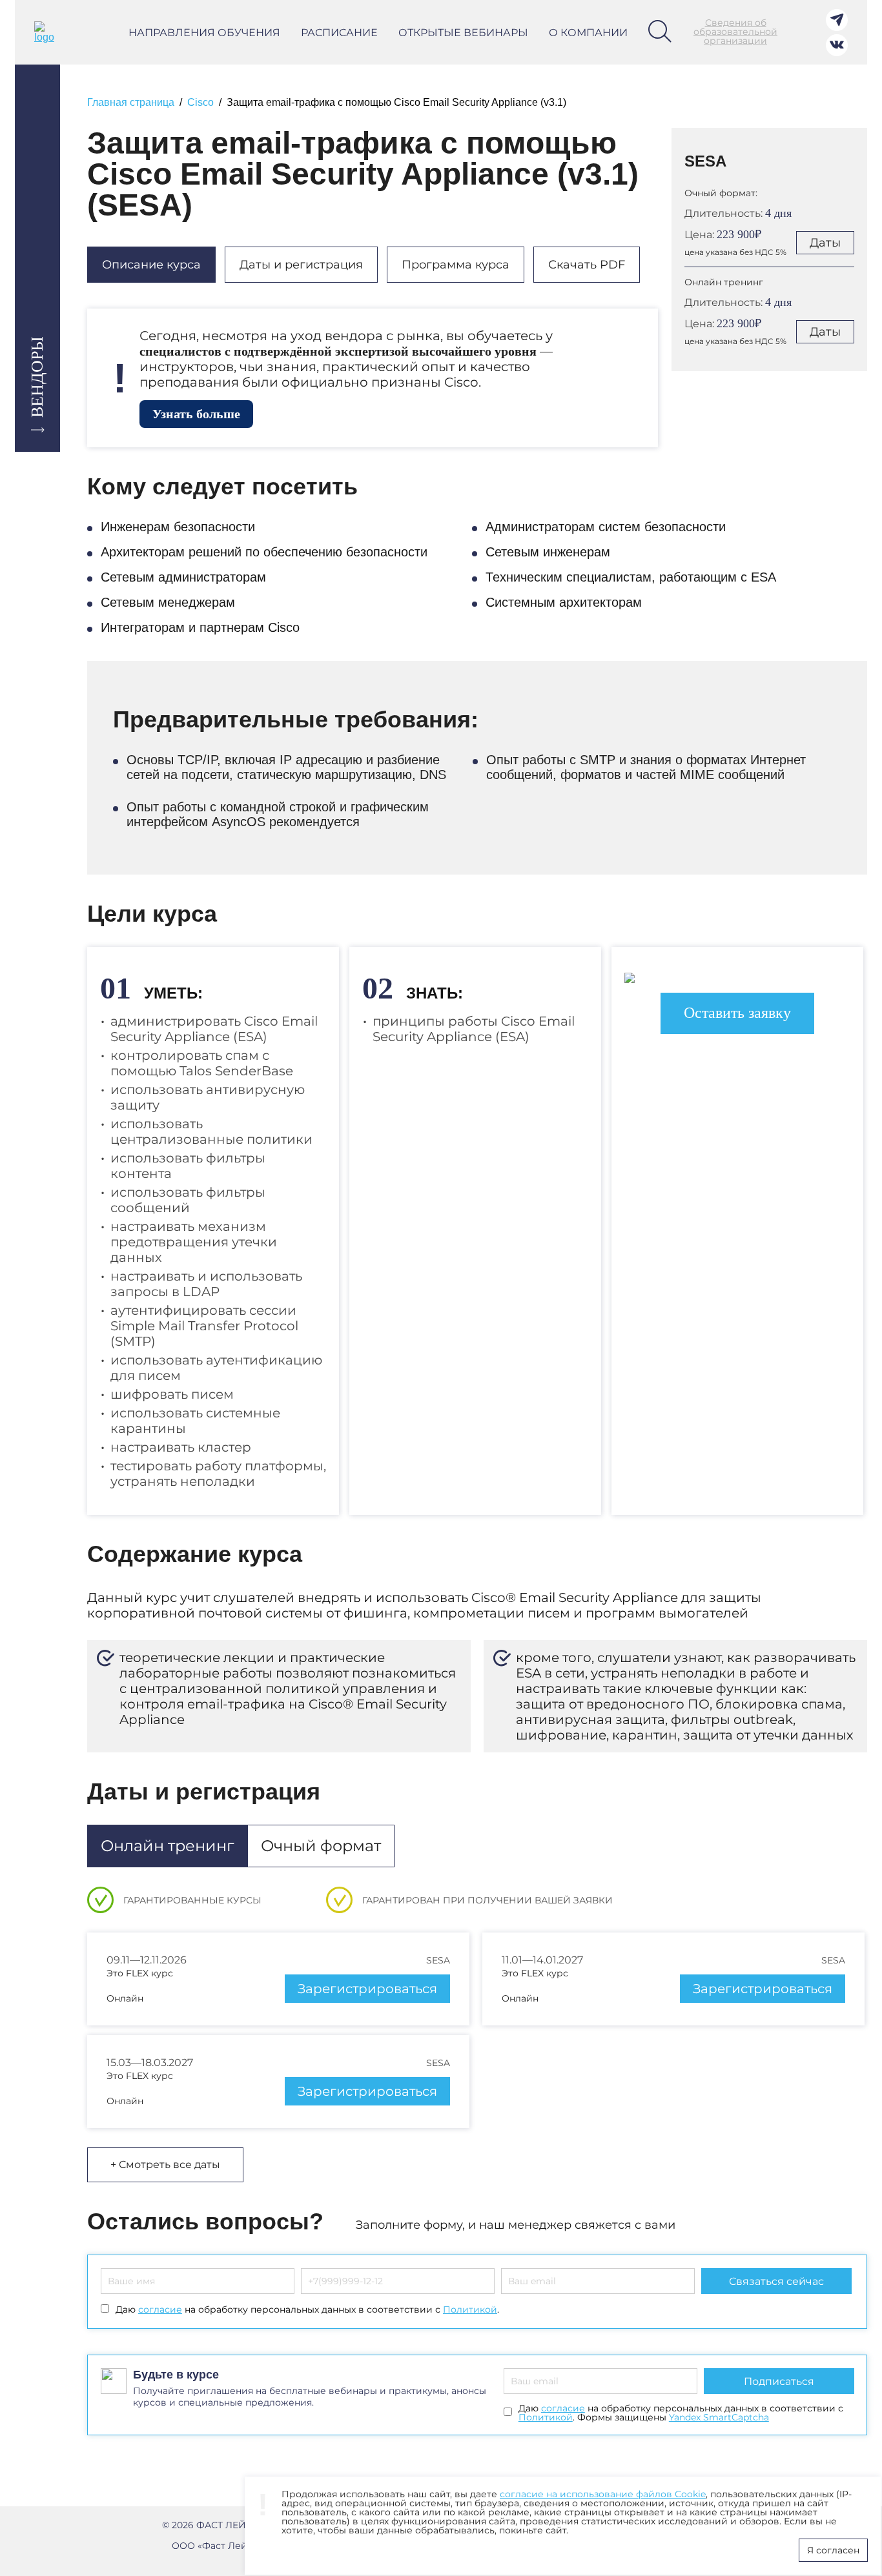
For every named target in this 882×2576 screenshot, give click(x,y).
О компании (588, 33)
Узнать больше (196, 414)
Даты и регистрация (301, 265)
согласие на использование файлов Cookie (603, 2494)
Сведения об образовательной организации (735, 32)
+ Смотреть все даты (165, 2165)
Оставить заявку (737, 1013)
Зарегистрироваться (367, 1989)
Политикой (470, 2309)
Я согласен (833, 2550)
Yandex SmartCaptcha (719, 2417)
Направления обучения (204, 33)
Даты (825, 243)
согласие (160, 2309)
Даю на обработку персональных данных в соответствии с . (307, 2309)
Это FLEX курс (140, 1973)
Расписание (339, 33)
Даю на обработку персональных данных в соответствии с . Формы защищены (681, 2413)
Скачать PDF (587, 265)
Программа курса (456, 265)
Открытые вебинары (463, 33)
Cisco (200, 102)
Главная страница (131, 102)
